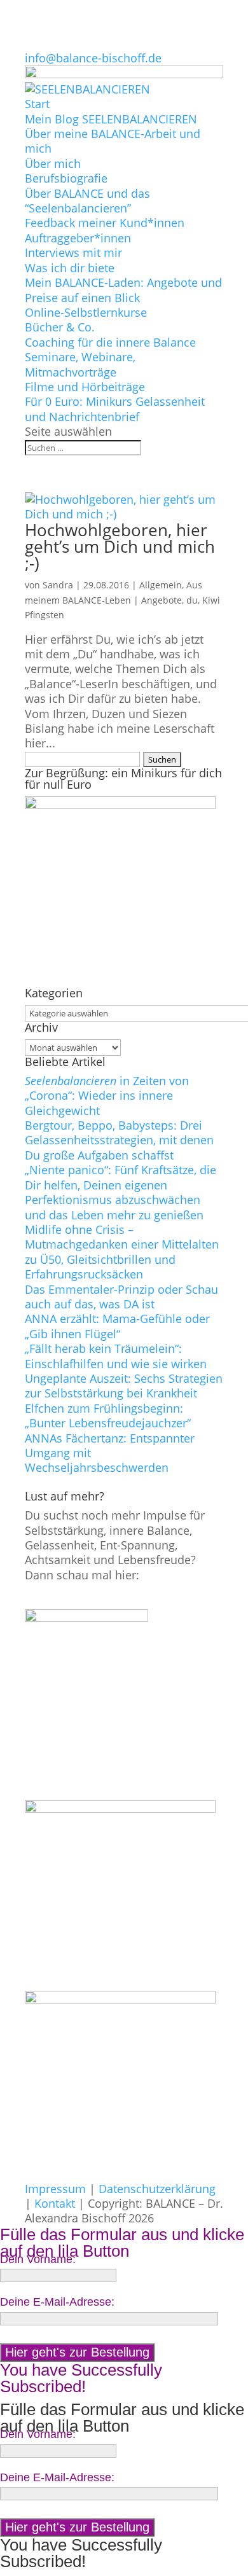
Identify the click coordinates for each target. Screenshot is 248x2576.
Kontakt (55, 2203)
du (192, 600)
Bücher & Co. (60, 327)
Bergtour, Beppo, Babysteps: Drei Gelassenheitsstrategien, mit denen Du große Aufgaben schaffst (119, 1140)
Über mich (53, 163)
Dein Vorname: (38, 2259)
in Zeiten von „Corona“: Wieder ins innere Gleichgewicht (107, 1096)
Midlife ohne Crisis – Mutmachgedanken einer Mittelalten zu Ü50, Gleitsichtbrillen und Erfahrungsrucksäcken (122, 1252)
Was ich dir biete (70, 268)
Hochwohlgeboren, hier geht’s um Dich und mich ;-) (120, 546)
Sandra (58, 585)
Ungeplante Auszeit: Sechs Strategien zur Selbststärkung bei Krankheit (124, 1386)
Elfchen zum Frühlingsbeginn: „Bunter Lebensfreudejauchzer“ (108, 1416)
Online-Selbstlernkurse (86, 312)
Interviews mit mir (73, 253)
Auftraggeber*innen (78, 238)
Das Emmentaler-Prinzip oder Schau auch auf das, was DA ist (121, 1297)
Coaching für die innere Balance (110, 342)
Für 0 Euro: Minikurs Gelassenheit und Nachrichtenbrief (115, 409)
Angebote (162, 600)
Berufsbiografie (66, 178)
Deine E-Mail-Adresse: (57, 2302)
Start (37, 104)
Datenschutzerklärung (157, 2189)
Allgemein (161, 585)
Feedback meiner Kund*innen (105, 223)
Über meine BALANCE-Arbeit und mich (113, 141)
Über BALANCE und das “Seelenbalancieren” (87, 201)
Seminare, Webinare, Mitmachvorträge (80, 364)
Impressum (55, 2189)
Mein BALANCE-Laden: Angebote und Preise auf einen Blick (123, 290)
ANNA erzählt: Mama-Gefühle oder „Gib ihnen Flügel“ (117, 1326)
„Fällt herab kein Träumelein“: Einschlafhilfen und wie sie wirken (116, 1356)
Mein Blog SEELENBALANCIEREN (111, 119)
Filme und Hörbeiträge (85, 387)
